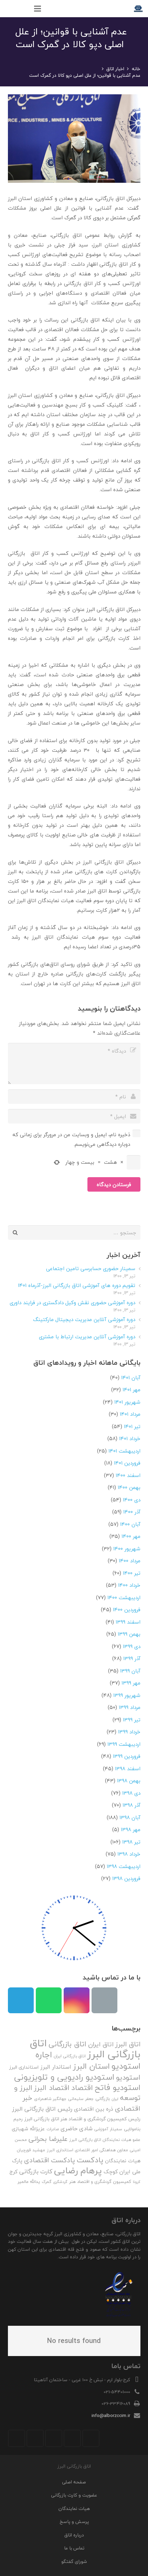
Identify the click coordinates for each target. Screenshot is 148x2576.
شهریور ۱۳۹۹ (127, 1695)
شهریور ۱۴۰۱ (127, 1402)
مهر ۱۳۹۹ (131, 1683)
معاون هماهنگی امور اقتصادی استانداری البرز (87, 2150)
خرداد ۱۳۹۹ (129, 1732)
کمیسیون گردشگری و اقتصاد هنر (100, 2182)
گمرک (46, 2182)
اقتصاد (82, 2088)
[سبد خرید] (9, 9)
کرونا (137, 2182)
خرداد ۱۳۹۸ (129, 1854)
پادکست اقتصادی (50, 2160)
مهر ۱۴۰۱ (131, 1390)
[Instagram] (77, 2000)
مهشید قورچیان (31, 2150)
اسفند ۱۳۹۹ (128, 1622)
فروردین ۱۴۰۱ (127, 1463)
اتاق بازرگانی (67, 2044)
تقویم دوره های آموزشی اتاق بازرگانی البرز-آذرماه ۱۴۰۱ (77, 1285)
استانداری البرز (24, 2067)
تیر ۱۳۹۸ (131, 1842)
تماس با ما (74, 2548)
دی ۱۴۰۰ (132, 1500)
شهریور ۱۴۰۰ (127, 1549)
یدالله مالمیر (29, 2182)
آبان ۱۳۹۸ (130, 1817)
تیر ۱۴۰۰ (132, 1573)
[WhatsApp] (49, 2000)
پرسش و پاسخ (74, 2521)
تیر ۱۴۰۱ (132, 1426)
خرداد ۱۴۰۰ (129, 1585)
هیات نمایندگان (123, 2161)
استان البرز (91, 2066)
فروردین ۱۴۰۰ (127, 1609)
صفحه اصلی (74, 2482)
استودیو (128, 2077)
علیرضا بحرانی (48, 2139)
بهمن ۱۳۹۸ (129, 1781)
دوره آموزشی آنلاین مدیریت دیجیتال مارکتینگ (84, 1319)
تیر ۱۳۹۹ (132, 1720)
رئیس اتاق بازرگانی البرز (42, 2109)
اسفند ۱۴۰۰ (128, 1475)
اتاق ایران (101, 2044)
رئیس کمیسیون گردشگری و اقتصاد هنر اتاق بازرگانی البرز (82, 2119)
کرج (13, 2172)
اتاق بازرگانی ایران (70, 2056)
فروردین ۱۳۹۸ (126, 1878)
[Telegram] (21, 2000)
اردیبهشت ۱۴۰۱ (124, 1451)
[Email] (104, 2000)
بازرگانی (103, 2099)
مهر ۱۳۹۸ (131, 1829)
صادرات (53, 2129)
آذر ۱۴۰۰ (132, 1512)
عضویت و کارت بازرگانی (74, 2495)
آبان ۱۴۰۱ (131, 1377)
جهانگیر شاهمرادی (50, 2099)
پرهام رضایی (78, 2170)
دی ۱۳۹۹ (132, 1646)
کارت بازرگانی (36, 2171)
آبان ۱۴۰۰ (130, 1524)
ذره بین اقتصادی (94, 2109)
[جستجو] (23, 9)
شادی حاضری (77, 2128)
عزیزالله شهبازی (28, 2129)
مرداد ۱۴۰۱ (130, 1414)
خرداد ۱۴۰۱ (130, 1438)
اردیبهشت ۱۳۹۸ (124, 1866)
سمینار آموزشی (108, 2129)
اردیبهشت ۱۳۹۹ (124, 1744)
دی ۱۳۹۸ (131, 1793)
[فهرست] (38, 9)
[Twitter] (72, 2438)
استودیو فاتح (118, 2087)
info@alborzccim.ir (111, 2415)
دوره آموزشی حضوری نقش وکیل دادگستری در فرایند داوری (72, 1302)
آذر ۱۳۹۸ (131, 1805)
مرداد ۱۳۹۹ (130, 1707)
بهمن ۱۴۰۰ (129, 1487)
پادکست (90, 2160)
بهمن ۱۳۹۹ (129, 1634)
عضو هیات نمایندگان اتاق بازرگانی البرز (105, 2140)
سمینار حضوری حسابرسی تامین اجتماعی (91, 1268)
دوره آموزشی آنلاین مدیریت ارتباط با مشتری (87, 1337)
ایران (115, 2099)
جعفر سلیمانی (81, 2099)
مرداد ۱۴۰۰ (130, 1561)
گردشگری (60, 2182)
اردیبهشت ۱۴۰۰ (124, 1597)
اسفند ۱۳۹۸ (128, 1769)
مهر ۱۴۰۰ (131, 1536)
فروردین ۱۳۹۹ (127, 1756)
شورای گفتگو (74, 2561)
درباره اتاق (74, 2535)
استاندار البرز (56, 2067)
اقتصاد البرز (52, 2088)
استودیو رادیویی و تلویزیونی (64, 2077)
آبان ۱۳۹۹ (130, 1671)
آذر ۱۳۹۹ (132, 1658)
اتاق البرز (128, 2044)
